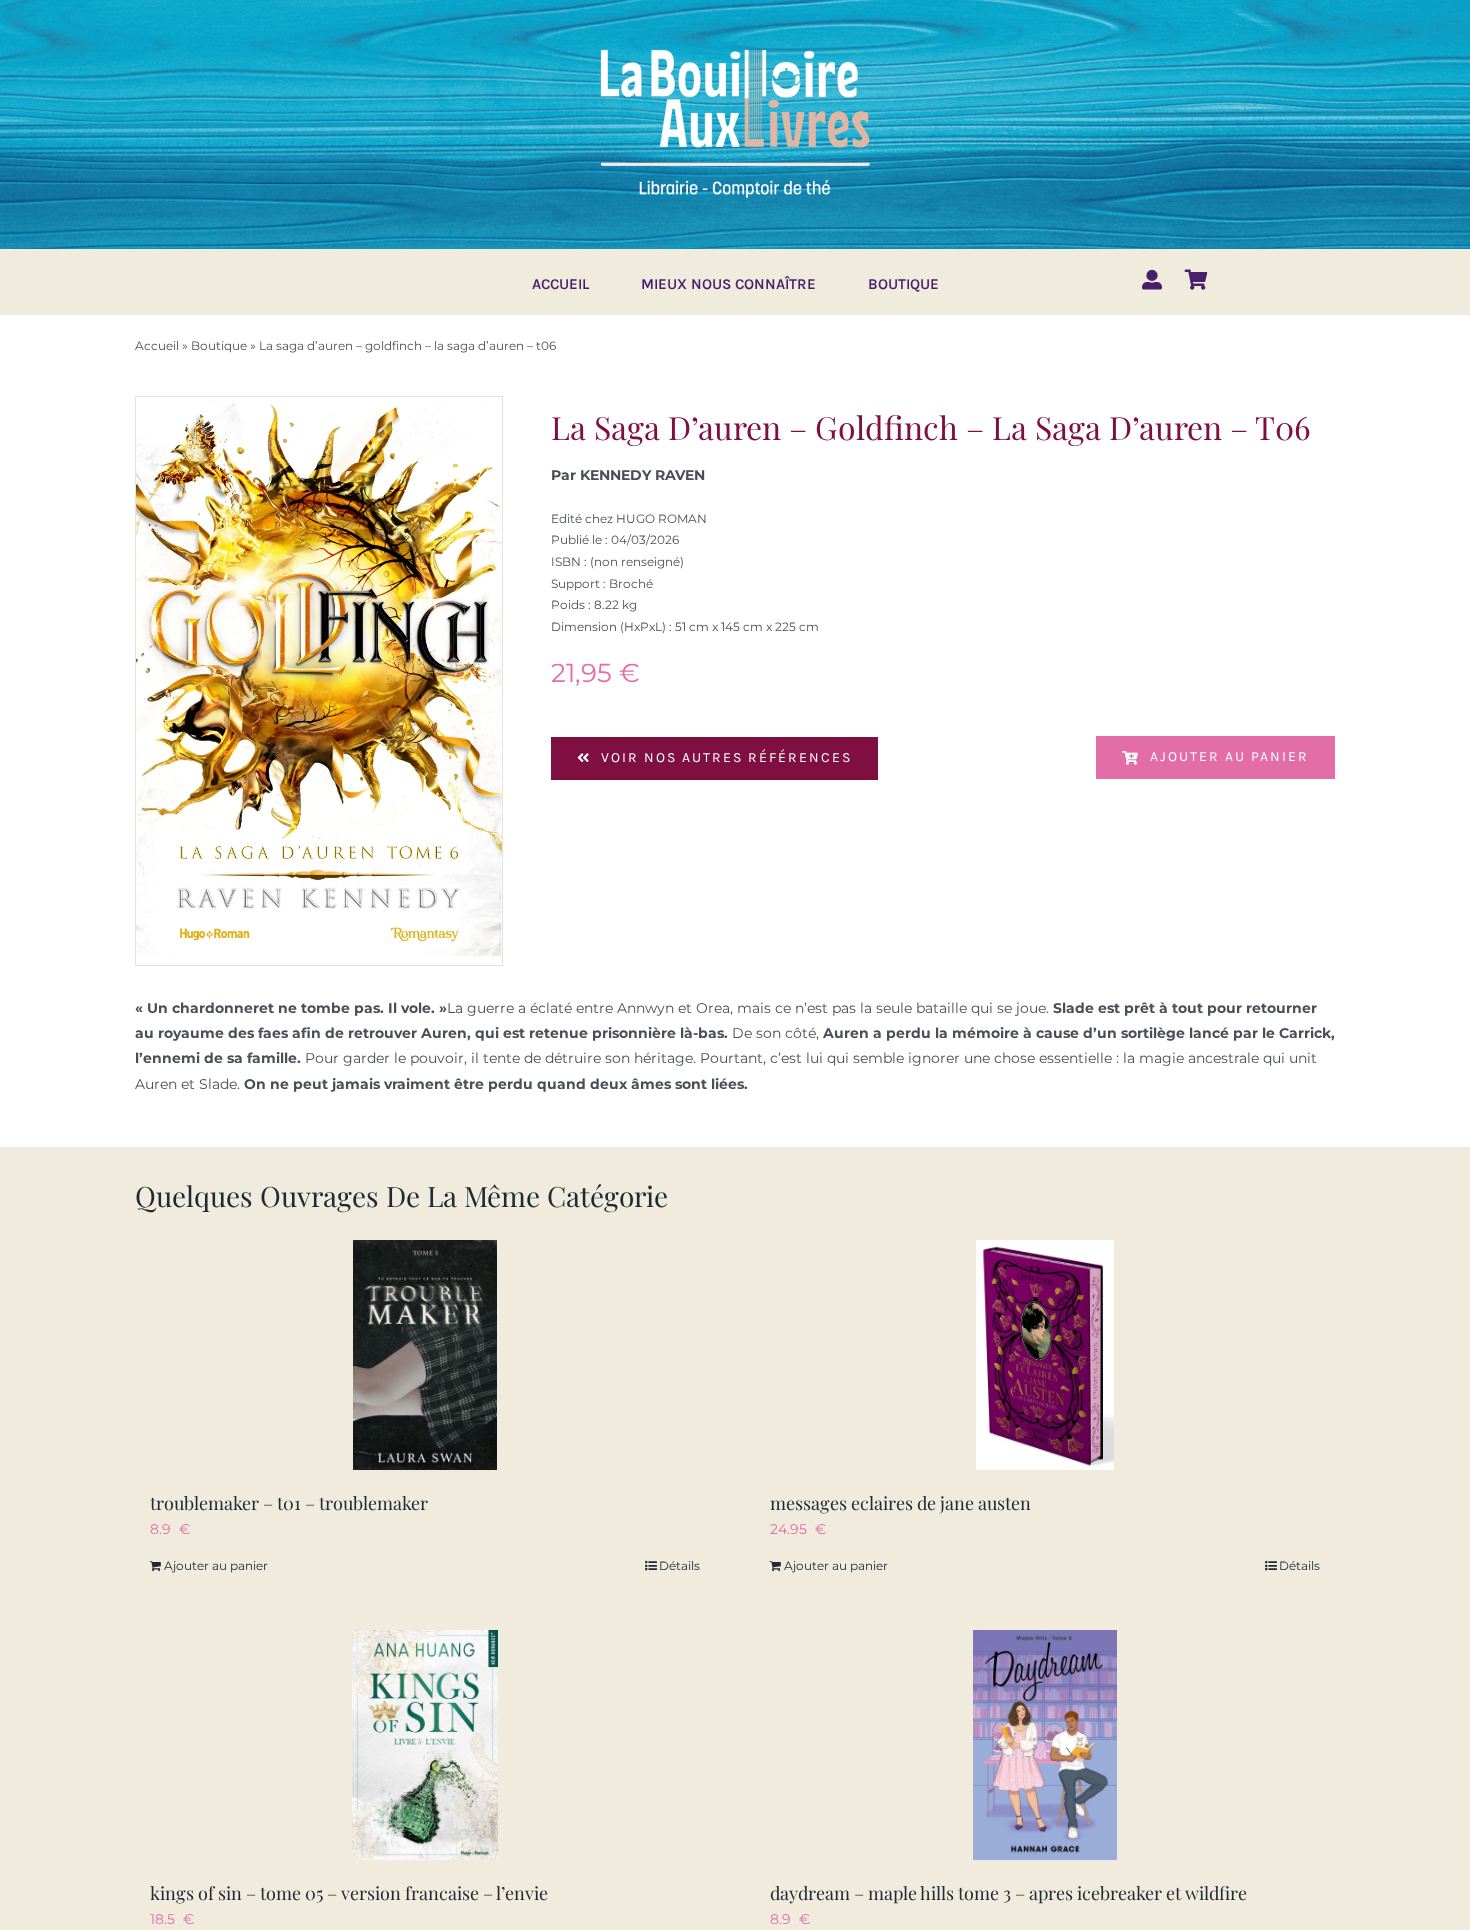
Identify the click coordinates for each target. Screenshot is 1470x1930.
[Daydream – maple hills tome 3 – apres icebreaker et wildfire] (1045, 1745)
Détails (679, 1565)
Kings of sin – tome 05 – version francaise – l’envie (349, 1893)
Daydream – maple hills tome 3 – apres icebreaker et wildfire (1008, 1893)
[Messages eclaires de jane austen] (1045, 1355)
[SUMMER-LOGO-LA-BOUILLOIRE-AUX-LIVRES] (735, 47)
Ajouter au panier (1229, 756)
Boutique (219, 345)
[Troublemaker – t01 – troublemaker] (425, 1355)
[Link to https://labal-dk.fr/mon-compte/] (1152, 280)
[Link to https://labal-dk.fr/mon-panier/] (1196, 280)
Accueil (157, 345)
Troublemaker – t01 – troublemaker (289, 1503)
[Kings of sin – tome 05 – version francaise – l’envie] (425, 1745)
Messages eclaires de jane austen (900, 1503)
